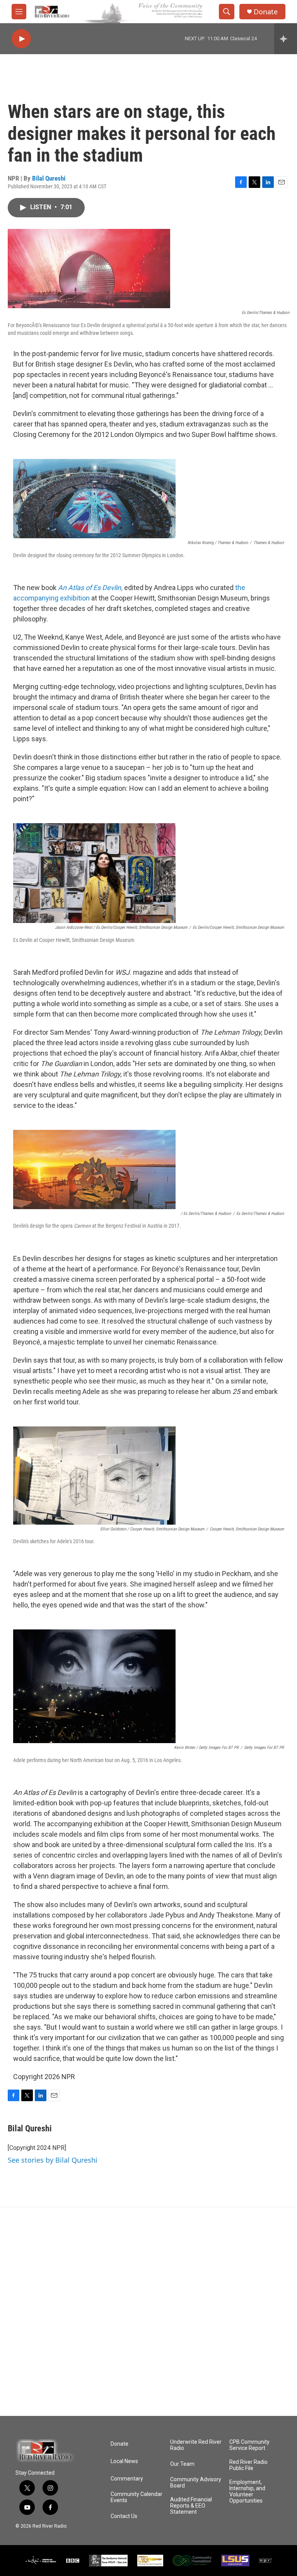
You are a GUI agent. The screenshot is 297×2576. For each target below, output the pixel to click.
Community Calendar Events (137, 2497)
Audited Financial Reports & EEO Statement (191, 2506)
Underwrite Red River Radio (196, 2445)
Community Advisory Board (196, 2483)
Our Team (182, 2464)
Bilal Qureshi (49, 178)
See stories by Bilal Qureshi (53, 2160)
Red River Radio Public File (248, 2465)
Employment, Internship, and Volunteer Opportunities (247, 2492)
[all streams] (286, 39)
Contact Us (124, 2516)
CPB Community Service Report (249, 2445)
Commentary (127, 2479)
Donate (266, 12)
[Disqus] (148, 2312)
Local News (124, 2461)
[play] (21, 39)
